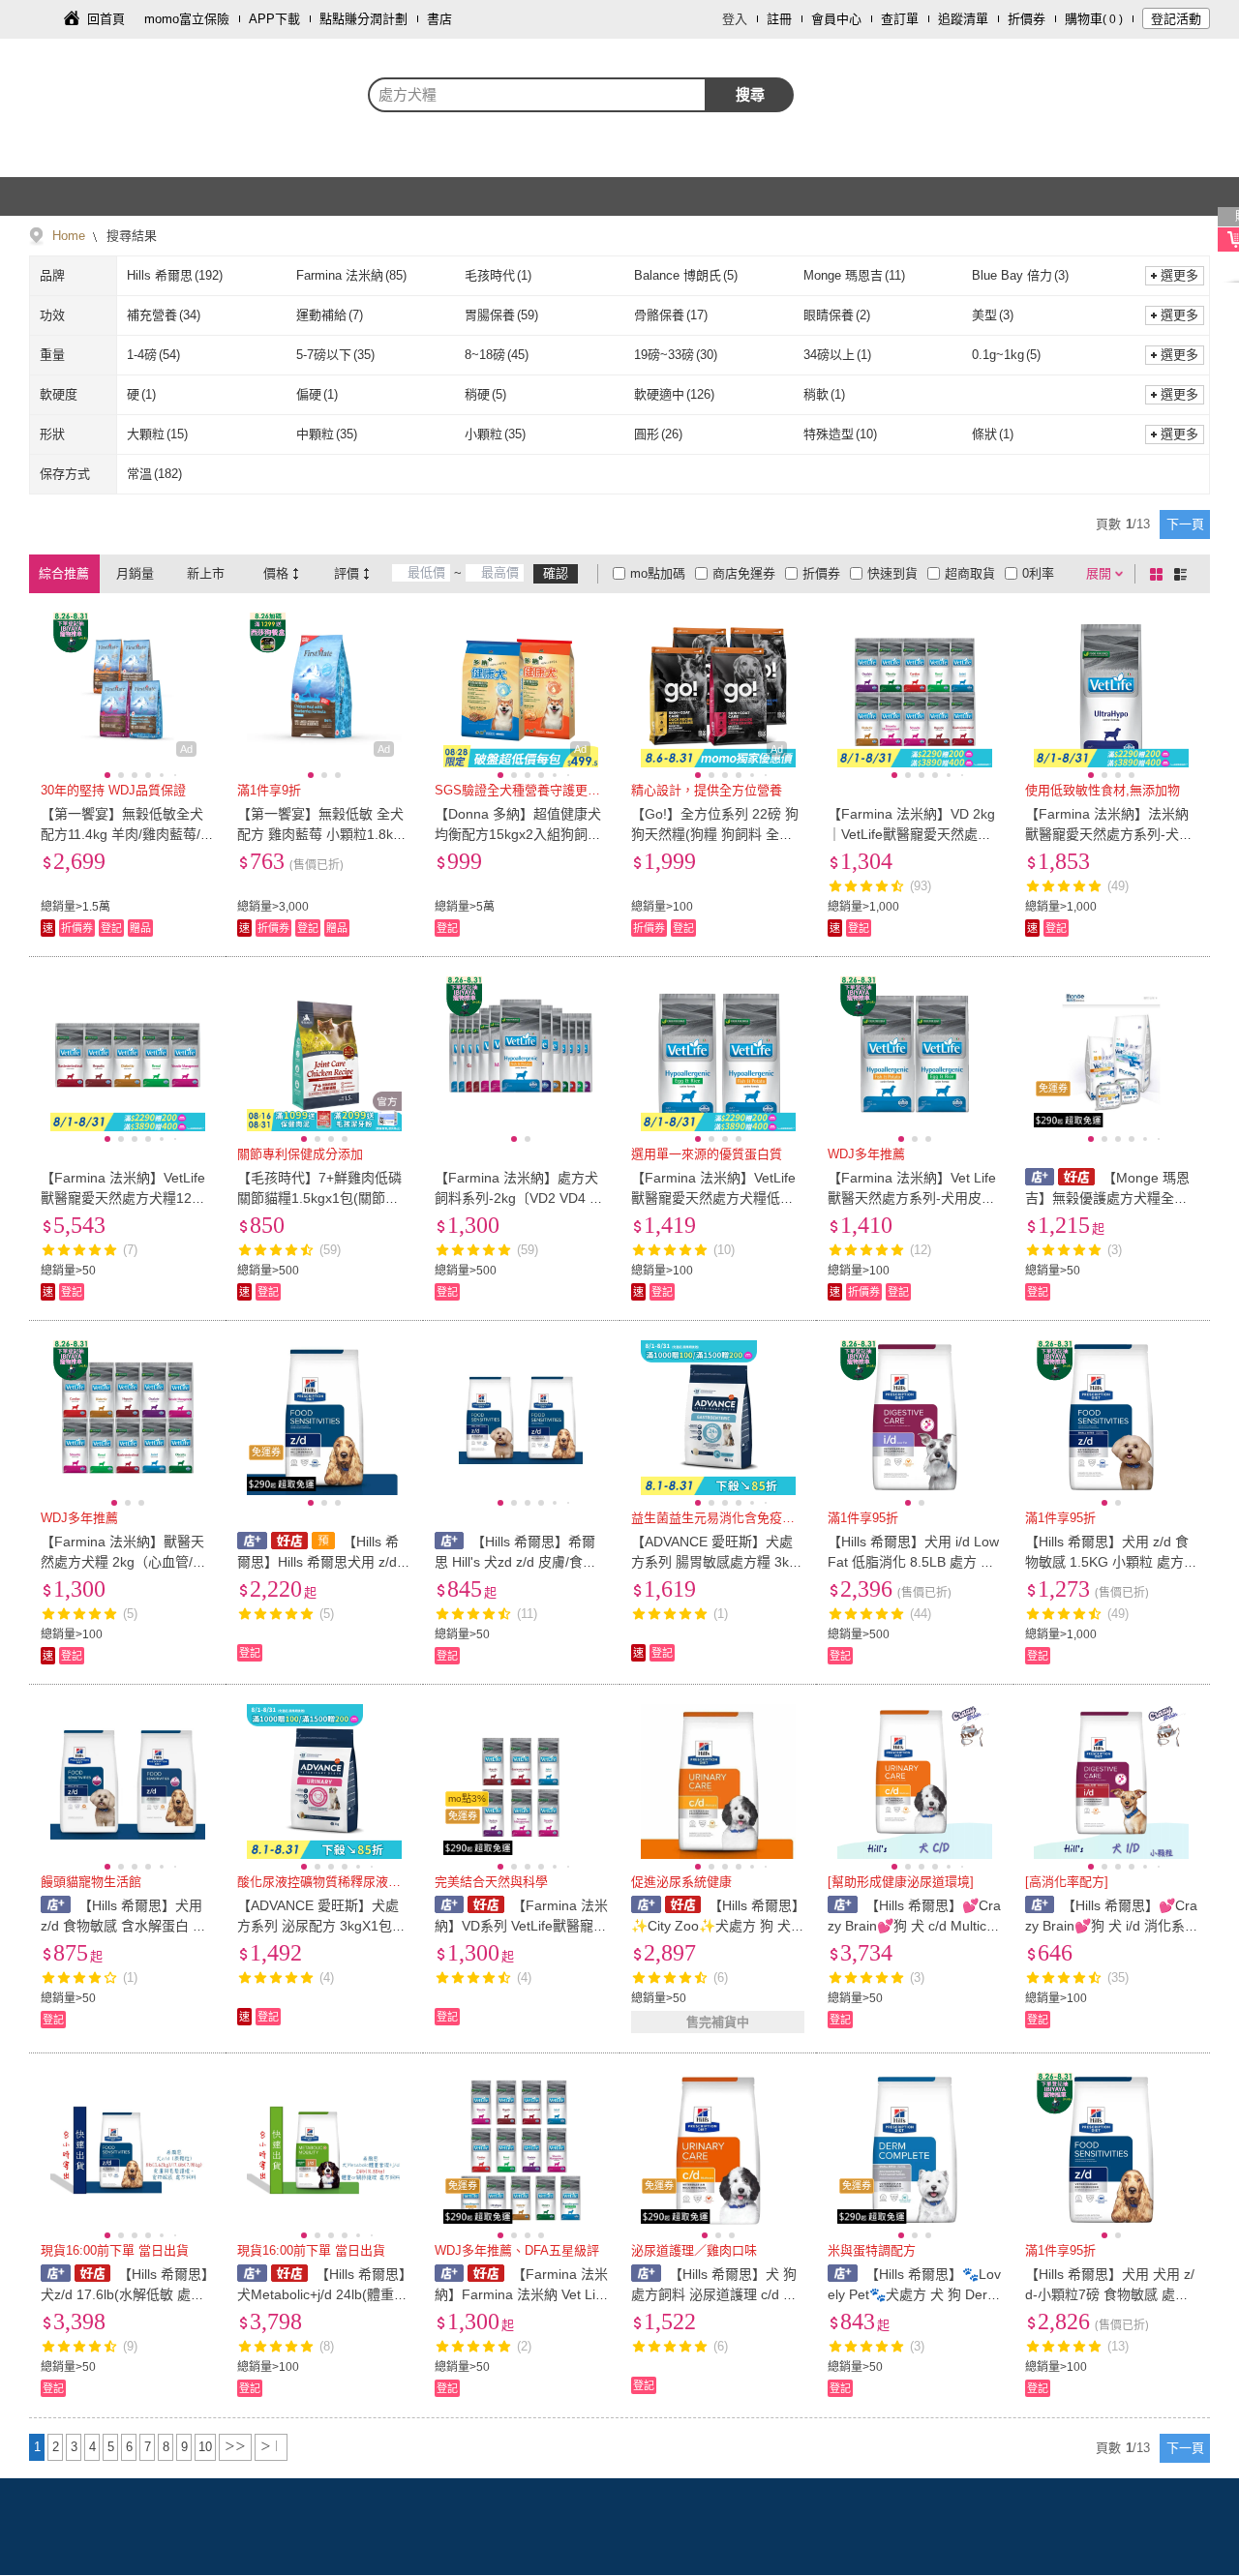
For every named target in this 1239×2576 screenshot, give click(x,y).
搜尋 (750, 94)
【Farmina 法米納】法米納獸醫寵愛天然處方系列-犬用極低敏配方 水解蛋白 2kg (1109, 834)
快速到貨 (892, 573)
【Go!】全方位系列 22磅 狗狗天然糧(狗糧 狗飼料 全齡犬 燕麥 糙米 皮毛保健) (715, 834)
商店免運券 (744, 573)
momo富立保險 (187, 19)
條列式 (1184, 574)
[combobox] (537, 95)
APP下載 (274, 19)
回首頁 (106, 19)
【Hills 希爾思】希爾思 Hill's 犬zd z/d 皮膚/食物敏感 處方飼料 (515, 1562)
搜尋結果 (130, 236)
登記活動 (1176, 19)
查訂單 (900, 19)
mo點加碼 (658, 573)
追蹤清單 (963, 19)
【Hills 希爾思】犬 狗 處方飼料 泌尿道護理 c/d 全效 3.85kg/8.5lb (714, 2294)
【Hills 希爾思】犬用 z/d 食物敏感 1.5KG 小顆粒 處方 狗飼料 (1107, 1562)
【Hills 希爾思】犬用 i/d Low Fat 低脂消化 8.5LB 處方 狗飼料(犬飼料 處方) (913, 1562)
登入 (735, 19)
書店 (439, 19)
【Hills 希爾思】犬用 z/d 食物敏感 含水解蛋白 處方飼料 (123, 1926)
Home (69, 236)
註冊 (779, 19)
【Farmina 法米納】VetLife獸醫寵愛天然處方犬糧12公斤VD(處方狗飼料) (123, 1198)
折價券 (1027, 19)
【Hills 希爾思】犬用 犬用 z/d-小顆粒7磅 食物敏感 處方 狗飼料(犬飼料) (1110, 2294)
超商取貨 (970, 573)
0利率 (1038, 573)
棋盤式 (1160, 574)
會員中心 (836, 19)
